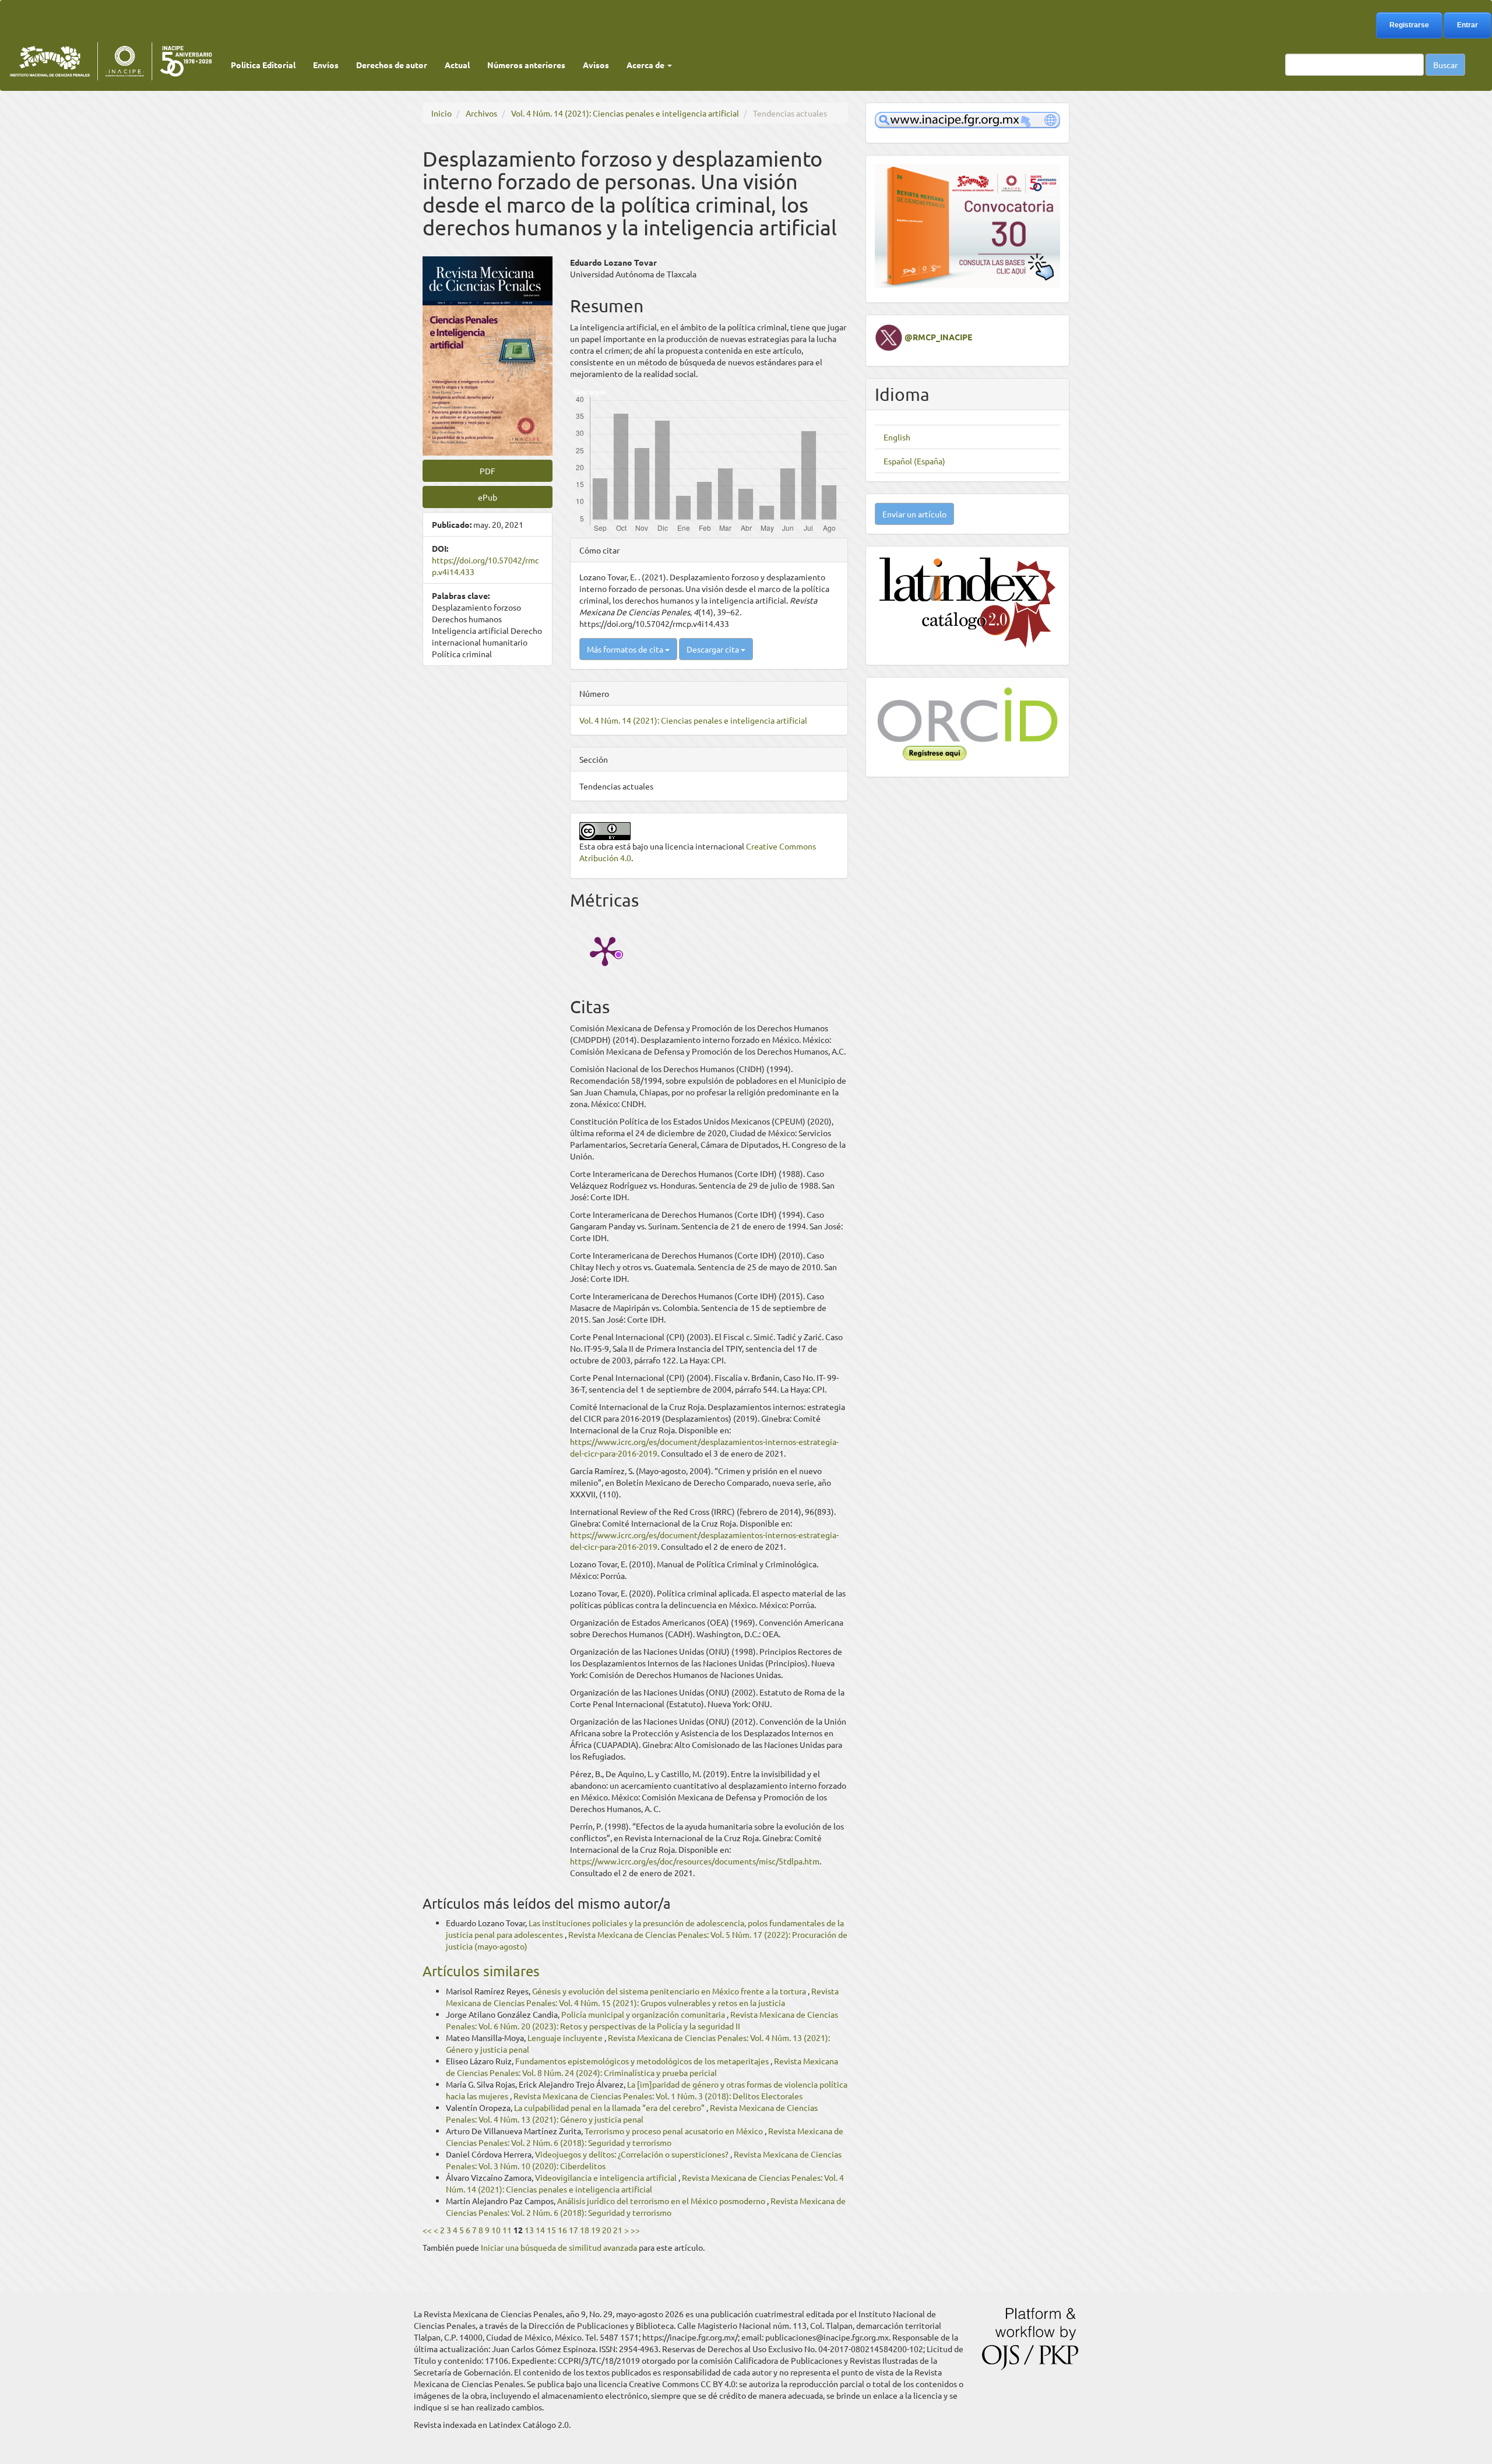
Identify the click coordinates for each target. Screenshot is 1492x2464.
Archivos (481, 113)
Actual (457, 65)
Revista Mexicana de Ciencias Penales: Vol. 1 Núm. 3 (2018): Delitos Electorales (658, 2096)
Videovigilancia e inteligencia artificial (607, 2177)
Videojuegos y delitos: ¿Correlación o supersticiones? (633, 2154)
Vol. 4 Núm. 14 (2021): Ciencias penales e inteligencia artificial (625, 113)
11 (507, 2230)
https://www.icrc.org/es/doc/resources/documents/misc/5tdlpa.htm (695, 1861)
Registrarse (1409, 25)
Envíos (326, 65)
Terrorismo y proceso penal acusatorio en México (675, 2131)
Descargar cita (714, 649)
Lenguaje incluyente (566, 2038)
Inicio (441, 113)
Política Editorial (263, 65)
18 (585, 2230)
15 (551, 2230)
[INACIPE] (967, 119)
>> (635, 2230)
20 (607, 2230)
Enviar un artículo (914, 514)
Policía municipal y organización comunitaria (644, 2014)
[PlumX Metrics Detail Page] (605, 950)
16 (562, 2230)
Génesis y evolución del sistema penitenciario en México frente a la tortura (670, 1991)
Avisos (596, 65)
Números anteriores (526, 65)
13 (529, 2230)
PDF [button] (488, 471)
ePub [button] (488, 497)
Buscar (1445, 65)
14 (540, 2230)
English (897, 437)
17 (573, 2230)
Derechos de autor (392, 65)
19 (596, 2230)
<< (427, 2230)
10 (496, 2230)
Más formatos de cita (626, 649)
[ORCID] (967, 722)
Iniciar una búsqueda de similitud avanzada (559, 2247)
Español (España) (914, 461)
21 (618, 2230)
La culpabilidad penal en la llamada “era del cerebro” (610, 2107)
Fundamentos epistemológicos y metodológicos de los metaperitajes (643, 2061)
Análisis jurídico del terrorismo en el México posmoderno (662, 2201)
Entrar (1468, 25)
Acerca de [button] (646, 65)
